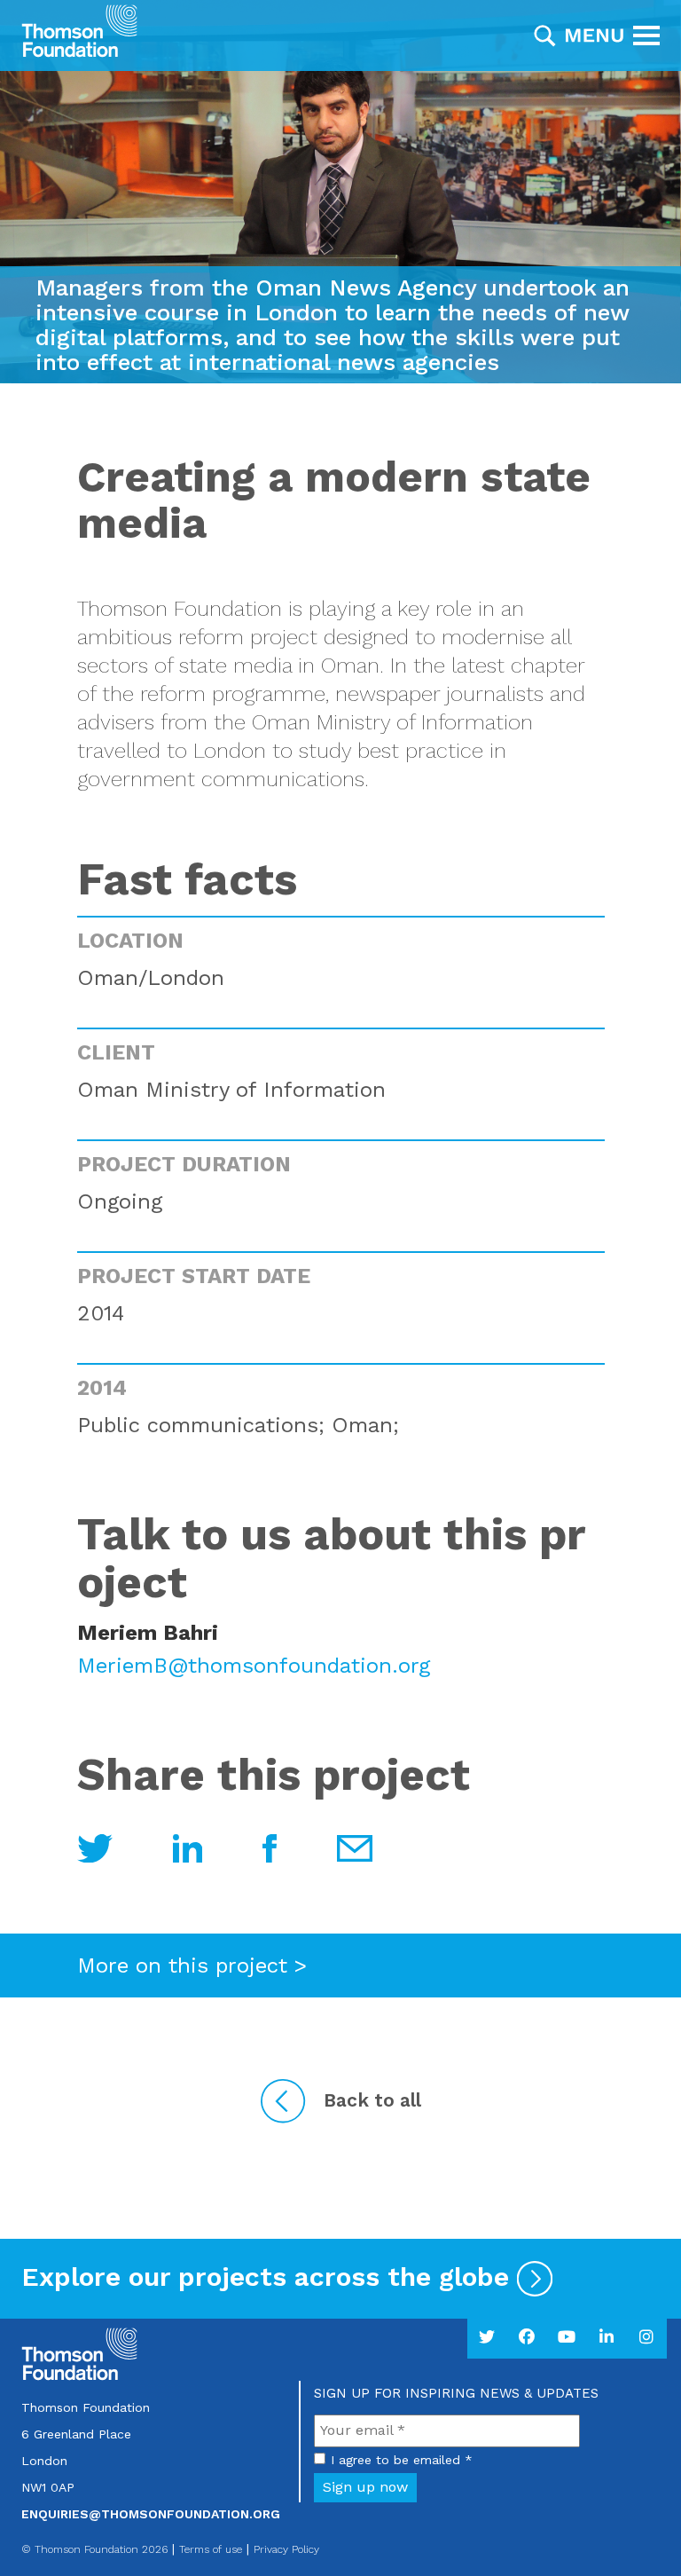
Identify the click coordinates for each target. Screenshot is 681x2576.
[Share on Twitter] (355, 1847)
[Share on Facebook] (273, 1847)
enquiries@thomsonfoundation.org (151, 2514)
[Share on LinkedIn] (191, 1847)
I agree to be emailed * (402, 2460)
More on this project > (192, 1965)
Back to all (372, 2100)
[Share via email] (98, 1847)
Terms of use (211, 2549)
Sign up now (365, 2487)
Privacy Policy (286, 2549)
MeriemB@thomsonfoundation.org (254, 1666)
